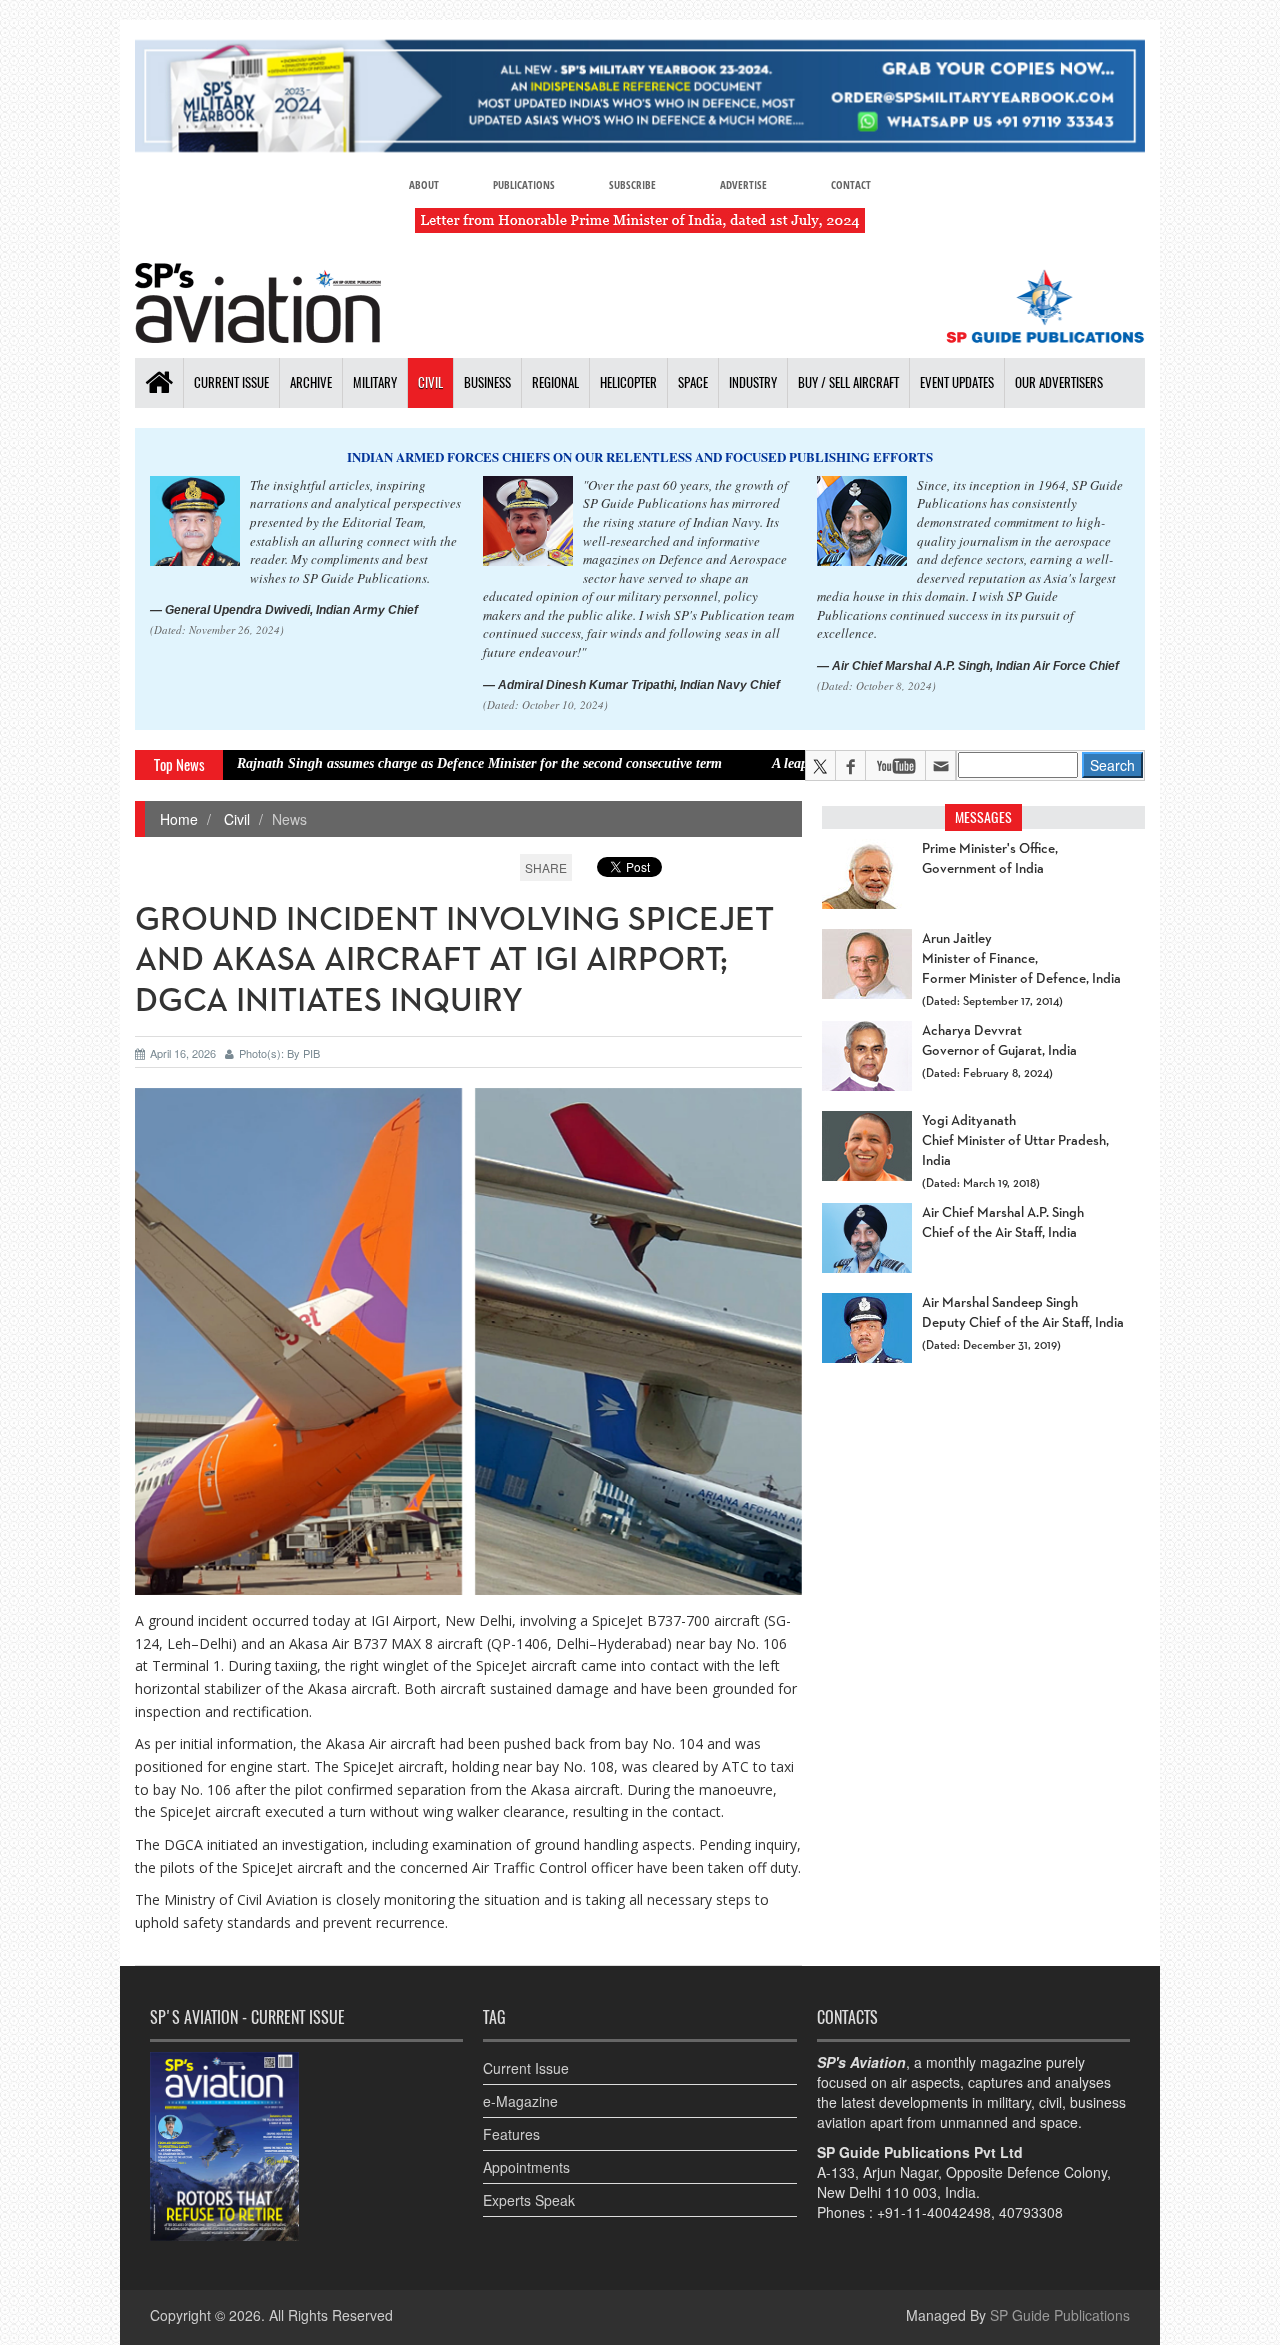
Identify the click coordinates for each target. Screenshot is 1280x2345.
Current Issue (231, 382)
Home (179, 819)
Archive (311, 382)
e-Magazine (520, 2101)
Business (487, 382)
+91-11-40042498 (934, 2212)
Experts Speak (529, 2200)
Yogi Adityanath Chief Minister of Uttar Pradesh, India (1015, 1141)
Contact (851, 184)
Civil (430, 382)
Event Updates (957, 382)
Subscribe (632, 184)
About (424, 184)
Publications (524, 184)
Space (693, 382)
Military (375, 382)
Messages (983, 817)
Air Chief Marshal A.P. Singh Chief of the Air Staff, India (1003, 1223)
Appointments (526, 2167)
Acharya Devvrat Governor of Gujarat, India (999, 1041)
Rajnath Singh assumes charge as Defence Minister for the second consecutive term (398, 763)
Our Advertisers (1059, 382)
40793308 (1031, 2212)
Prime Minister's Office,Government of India (990, 859)
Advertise (743, 184)
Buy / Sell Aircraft (848, 382)
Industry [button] (753, 382)
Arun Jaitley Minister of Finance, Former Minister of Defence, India (1021, 959)
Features (511, 2134)
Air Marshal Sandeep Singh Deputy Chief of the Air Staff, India (1023, 1313)
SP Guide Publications (1060, 2315)
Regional (555, 382)
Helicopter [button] (628, 382)
